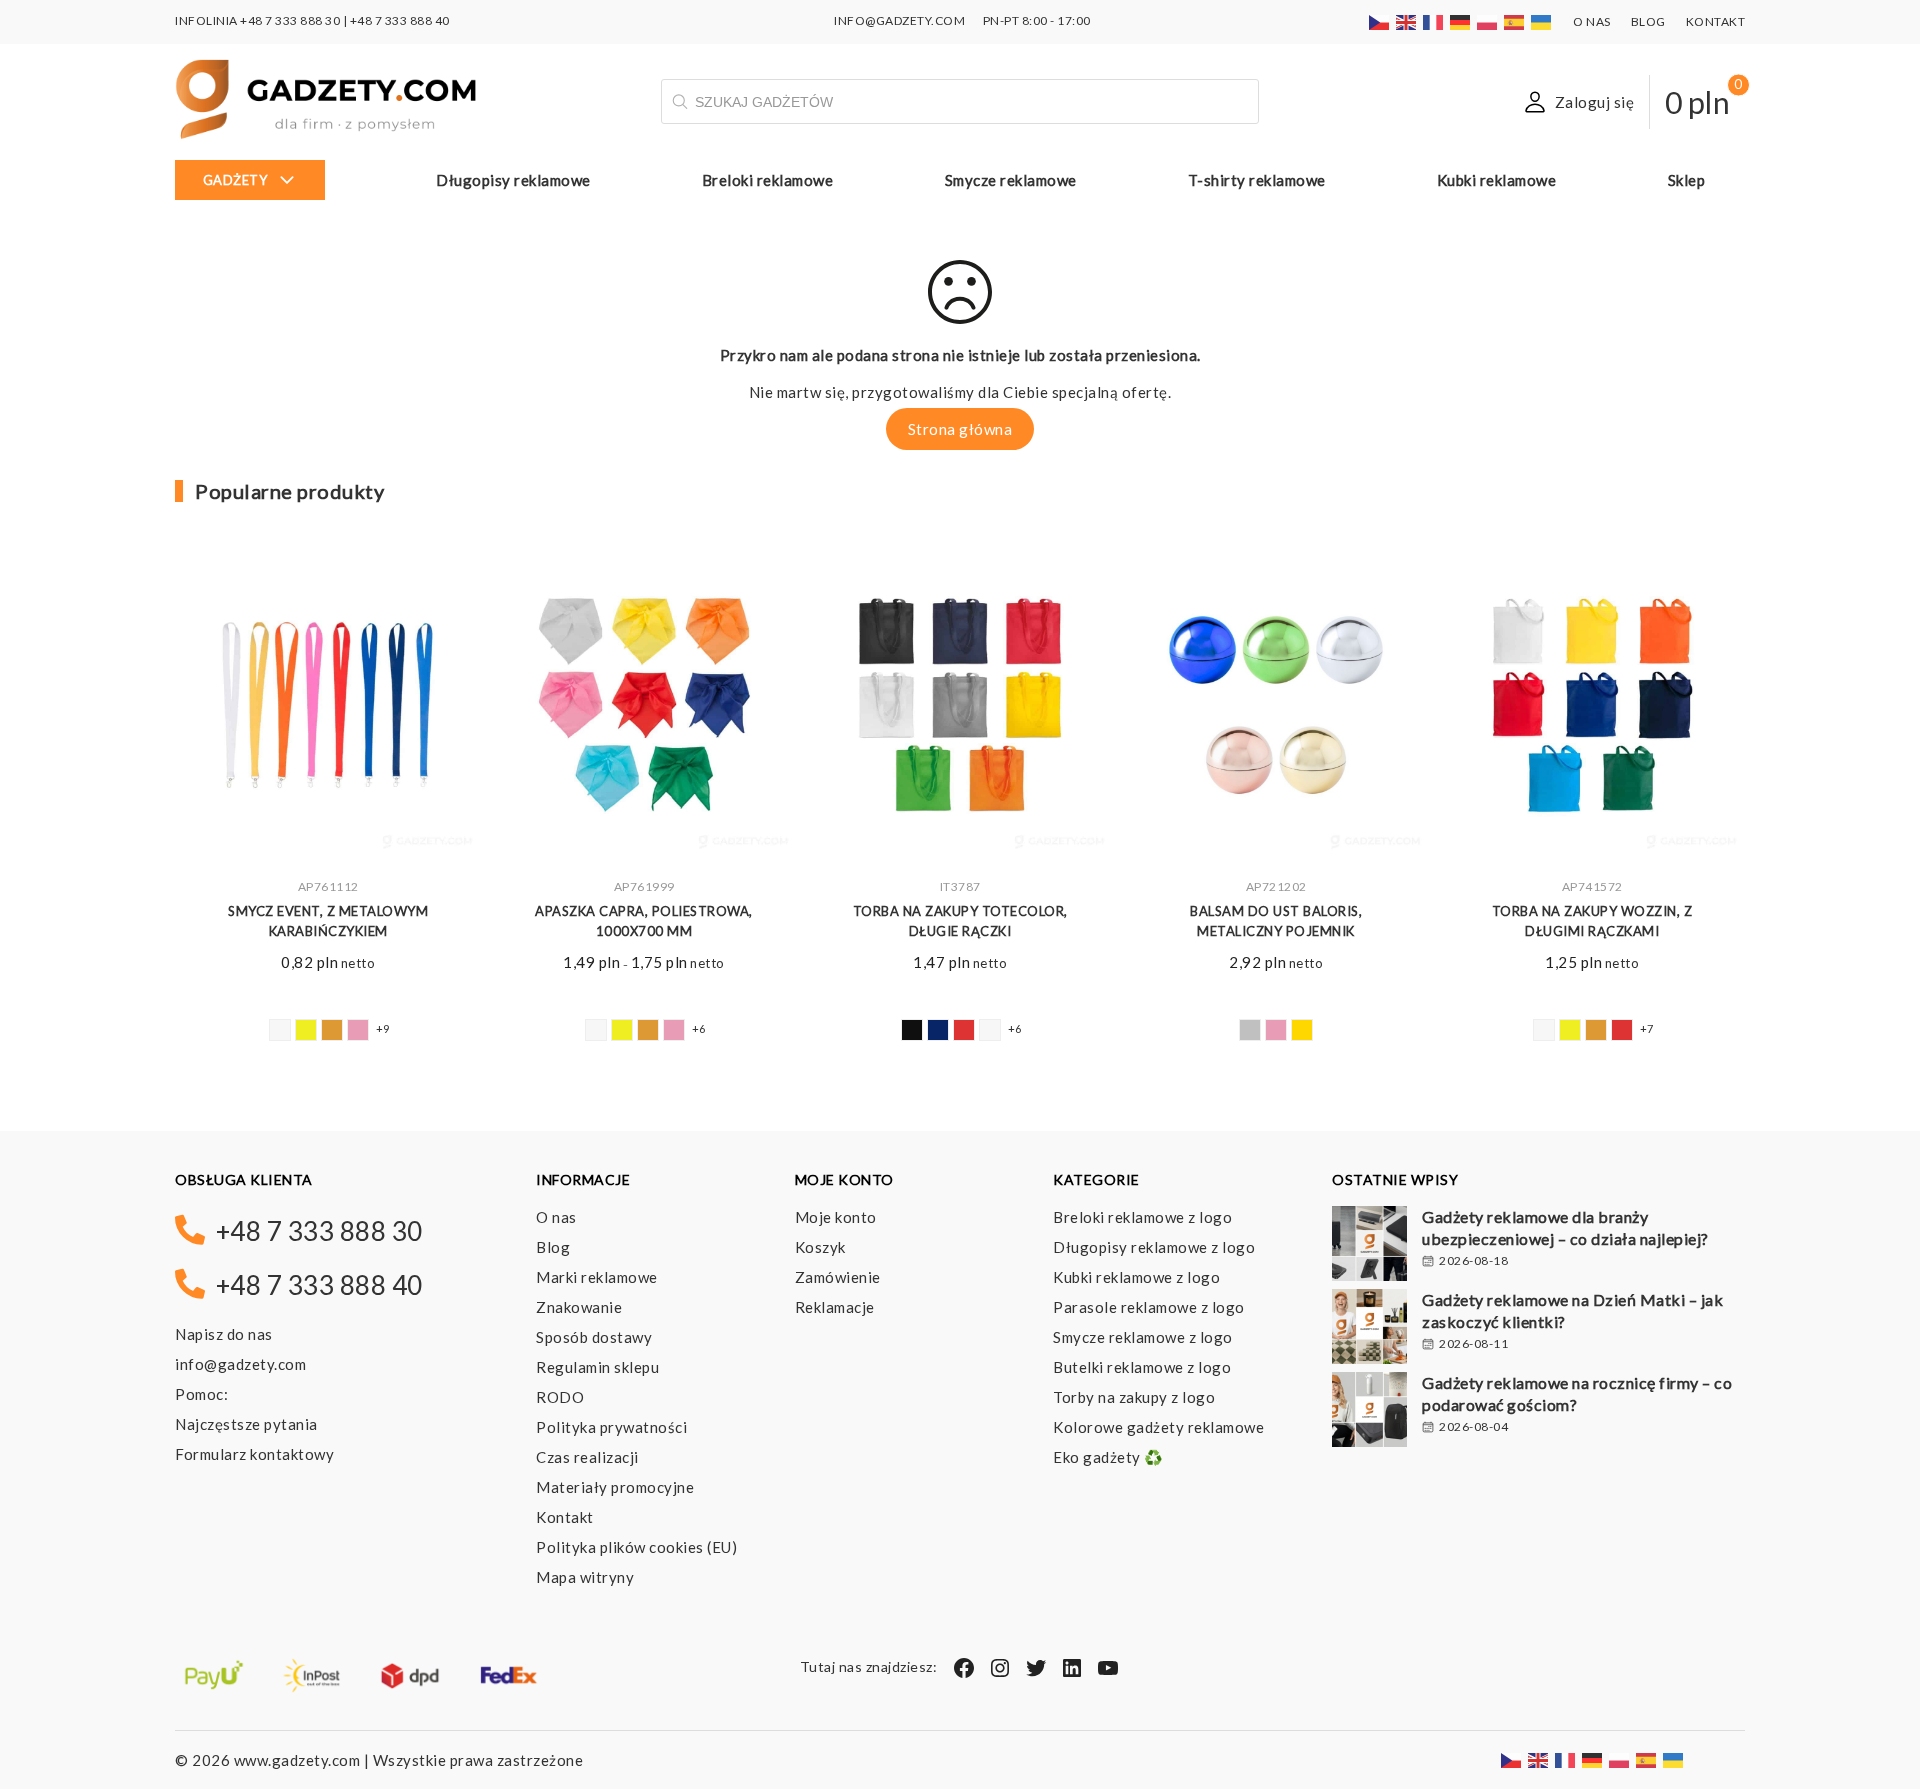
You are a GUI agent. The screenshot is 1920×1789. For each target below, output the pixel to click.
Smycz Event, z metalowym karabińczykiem (328, 921)
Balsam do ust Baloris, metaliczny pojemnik (1276, 921)
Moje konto (836, 1217)
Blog (1648, 21)
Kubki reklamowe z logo (1136, 1277)
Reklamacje (835, 1307)
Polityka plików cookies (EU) (636, 1547)
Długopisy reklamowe (513, 180)
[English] (1407, 20)
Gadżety (235, 180)
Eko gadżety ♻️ (1108, 1457)
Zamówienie (838, 1277)
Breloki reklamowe (768, 180)
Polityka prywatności (611, 1427)
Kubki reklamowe (1497, 180)
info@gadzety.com (240, 1364)
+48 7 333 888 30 (290, 20)
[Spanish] (1515, 20)
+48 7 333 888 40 (400, 20)
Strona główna (960, 429)
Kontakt (1716, 21)
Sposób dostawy (594, 1337)
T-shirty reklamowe (1257, 180)
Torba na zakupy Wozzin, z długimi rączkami (1592, 921)
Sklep (1687, 180)
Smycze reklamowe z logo (1143, 1337)
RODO (560, 1397)
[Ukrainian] (1542, 20)
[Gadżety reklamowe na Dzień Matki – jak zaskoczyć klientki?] (1369, 1329)
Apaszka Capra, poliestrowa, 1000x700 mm (644, 921)
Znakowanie (579, 1307)
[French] (1434, 20)
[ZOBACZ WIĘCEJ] (328, 709)
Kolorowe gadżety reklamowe (1158, 1427)
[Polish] (1488, 20)
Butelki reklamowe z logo (1142, 1367)
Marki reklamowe (597, 1277)
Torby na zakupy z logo (1134, 1397)
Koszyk (820, 1247)
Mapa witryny (585, 1577)
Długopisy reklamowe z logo (1154, 1247)
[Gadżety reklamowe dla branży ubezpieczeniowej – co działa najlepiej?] (1369, 1246)
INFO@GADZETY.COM (899, 20)
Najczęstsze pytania (246, 1424)
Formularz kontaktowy (254, 1454)
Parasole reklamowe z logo (1149, 1307)
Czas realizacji (587, 1457)
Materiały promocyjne (615, 1487)
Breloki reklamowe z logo (1142, 1217)
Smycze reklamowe (1011, 180)
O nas (1592, 21)
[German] (1461, 20)
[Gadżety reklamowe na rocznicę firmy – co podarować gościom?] (1369, 1412)
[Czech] (1380, 20)
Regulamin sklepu (597, 1367)
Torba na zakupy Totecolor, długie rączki (960, 921)
